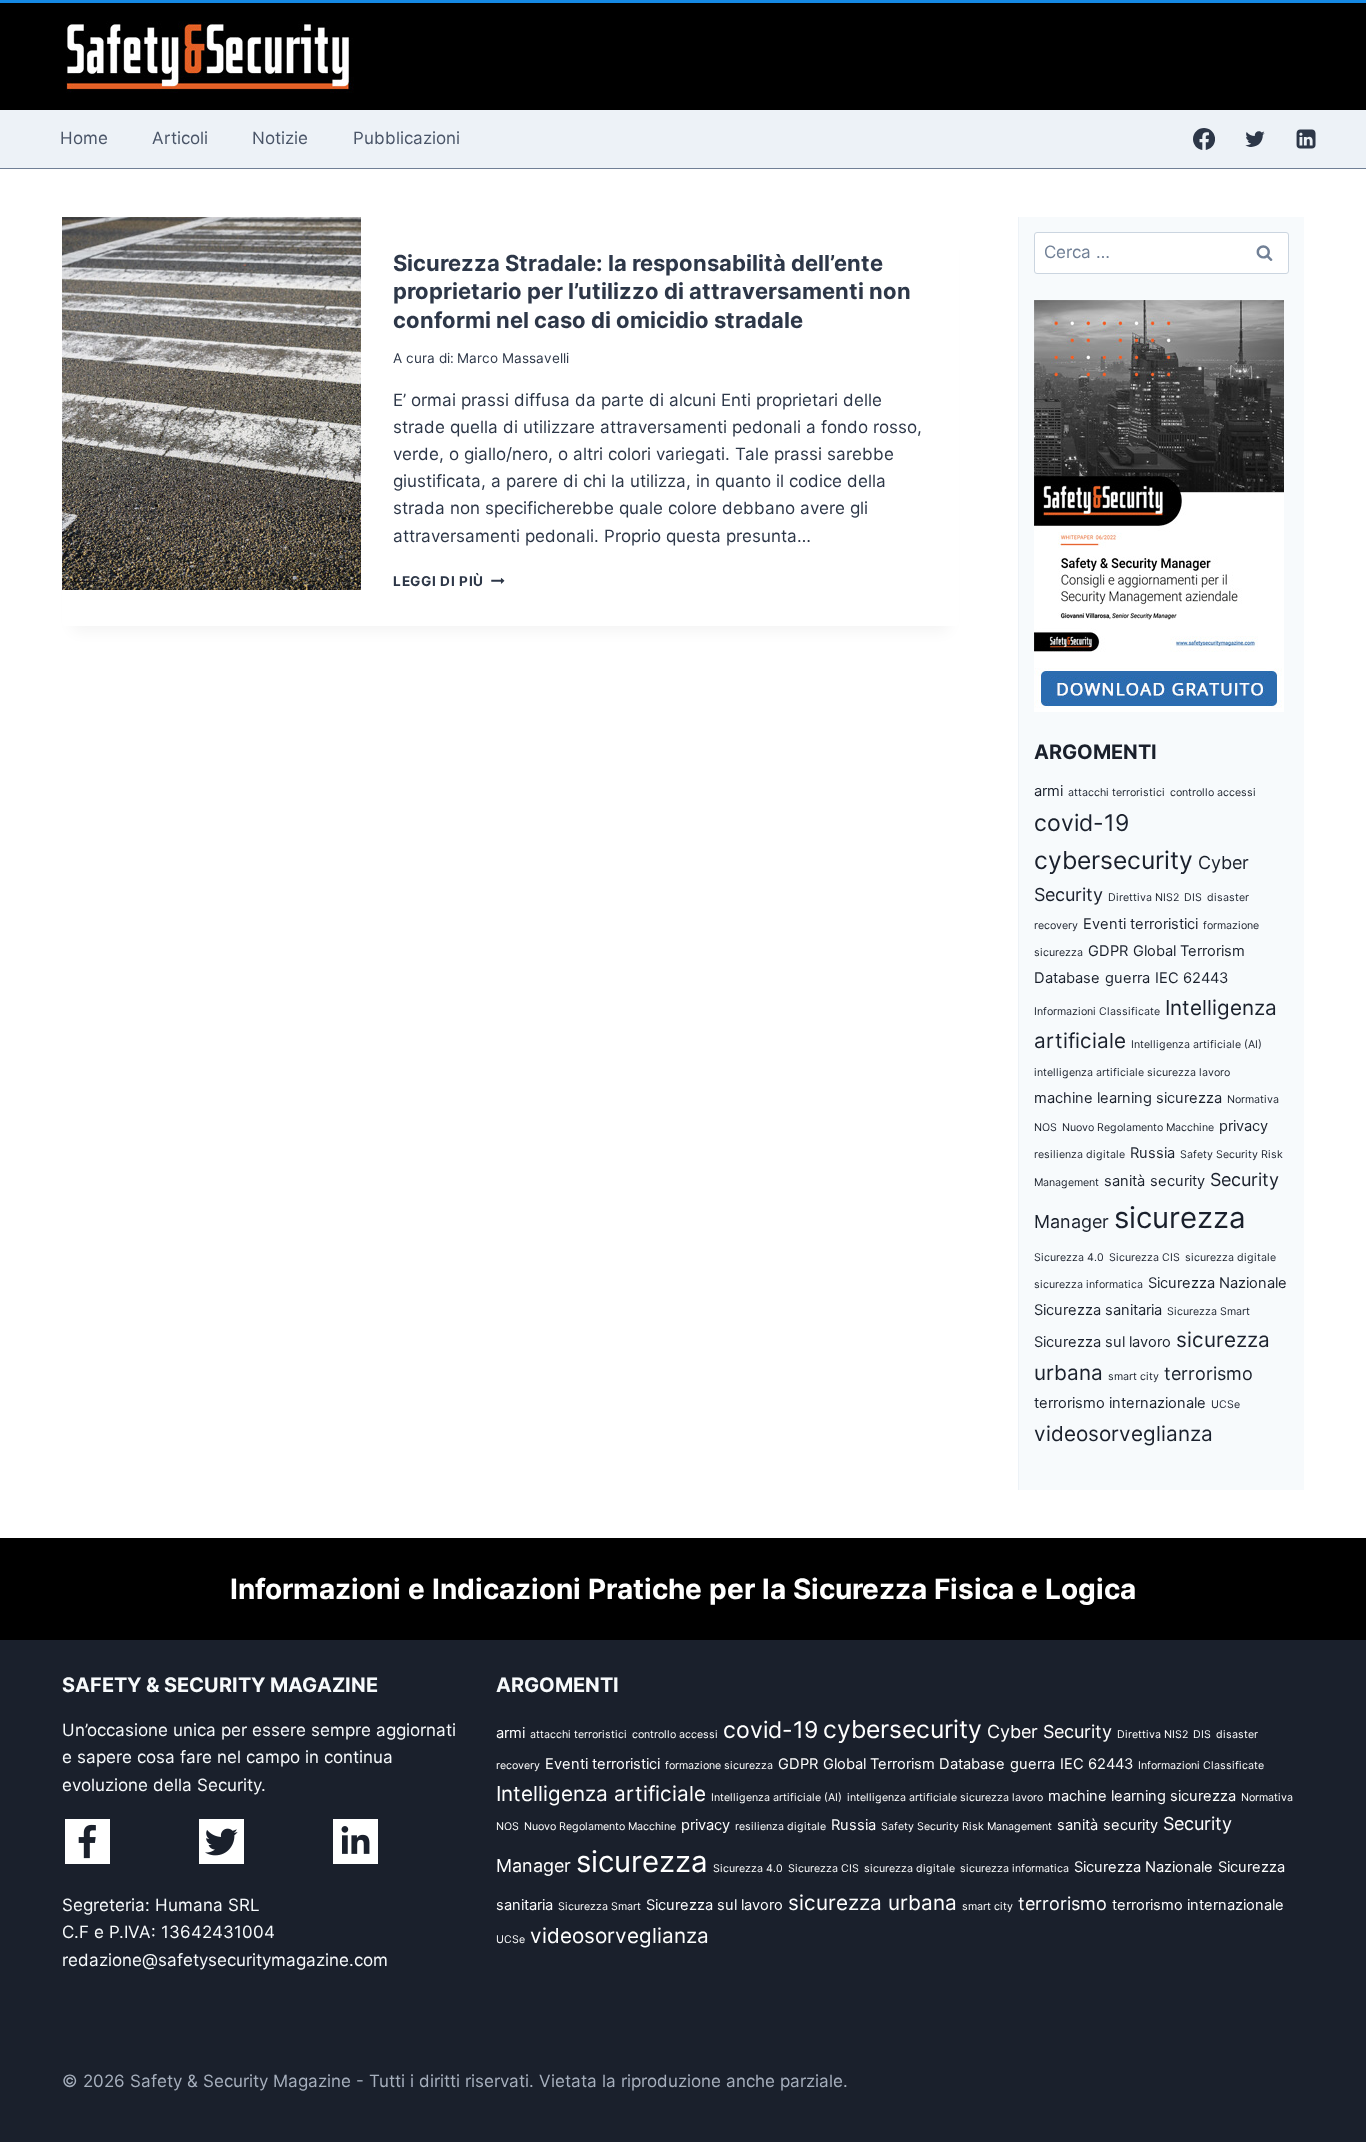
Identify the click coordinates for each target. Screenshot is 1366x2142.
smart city (1133, 1376)
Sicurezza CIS (1144, 1257)
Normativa (1253, 1099)
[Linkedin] (1306, 139)
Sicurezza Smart (1208, 1311)
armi (1048, 791)
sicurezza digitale (1230, 1257)
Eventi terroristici (1140, 924)
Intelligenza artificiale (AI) (1196, 1044)
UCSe (1225, 1404)
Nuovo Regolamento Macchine (1138, 1127)
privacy (1243, 1126)
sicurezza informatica (1088, 1284)
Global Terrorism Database (914, 1764)
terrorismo (1208, 1373)
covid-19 (1081, 823)
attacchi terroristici (1116, 792)
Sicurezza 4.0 (1069, 1257)
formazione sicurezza (719, 1765)
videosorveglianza (1123, 1433)
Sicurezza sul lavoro (1102, 1342)
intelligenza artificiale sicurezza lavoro (1132, 1072)
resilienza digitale (1079, 1154)
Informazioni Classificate (1097, 1011)
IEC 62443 (1191, 978)
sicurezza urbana (872, 1902)
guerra (1127, 978)
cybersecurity (1113, 860)
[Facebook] (1204, 139)
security (1177, 1181)
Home (84, 138)
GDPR (1108, 951)
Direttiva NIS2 (1143, 897)
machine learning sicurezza (1128, 1098)
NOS (1045, 1127)
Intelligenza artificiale (601, 1793)
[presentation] (211, 404)
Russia (1152, 1153)
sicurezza (1180, 1217)
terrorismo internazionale (1120, 1403)
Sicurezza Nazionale (1217, 1283)
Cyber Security (1049, 1731)
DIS (1193, 897)
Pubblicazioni (406, 138)
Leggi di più (449, 581)
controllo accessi (1213, 792)
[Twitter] (1255, 139)
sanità (1124, 1181)
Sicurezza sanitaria (1098, 1310)
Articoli (180, 138)
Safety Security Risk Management (966, 1826)
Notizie (280, 138)
